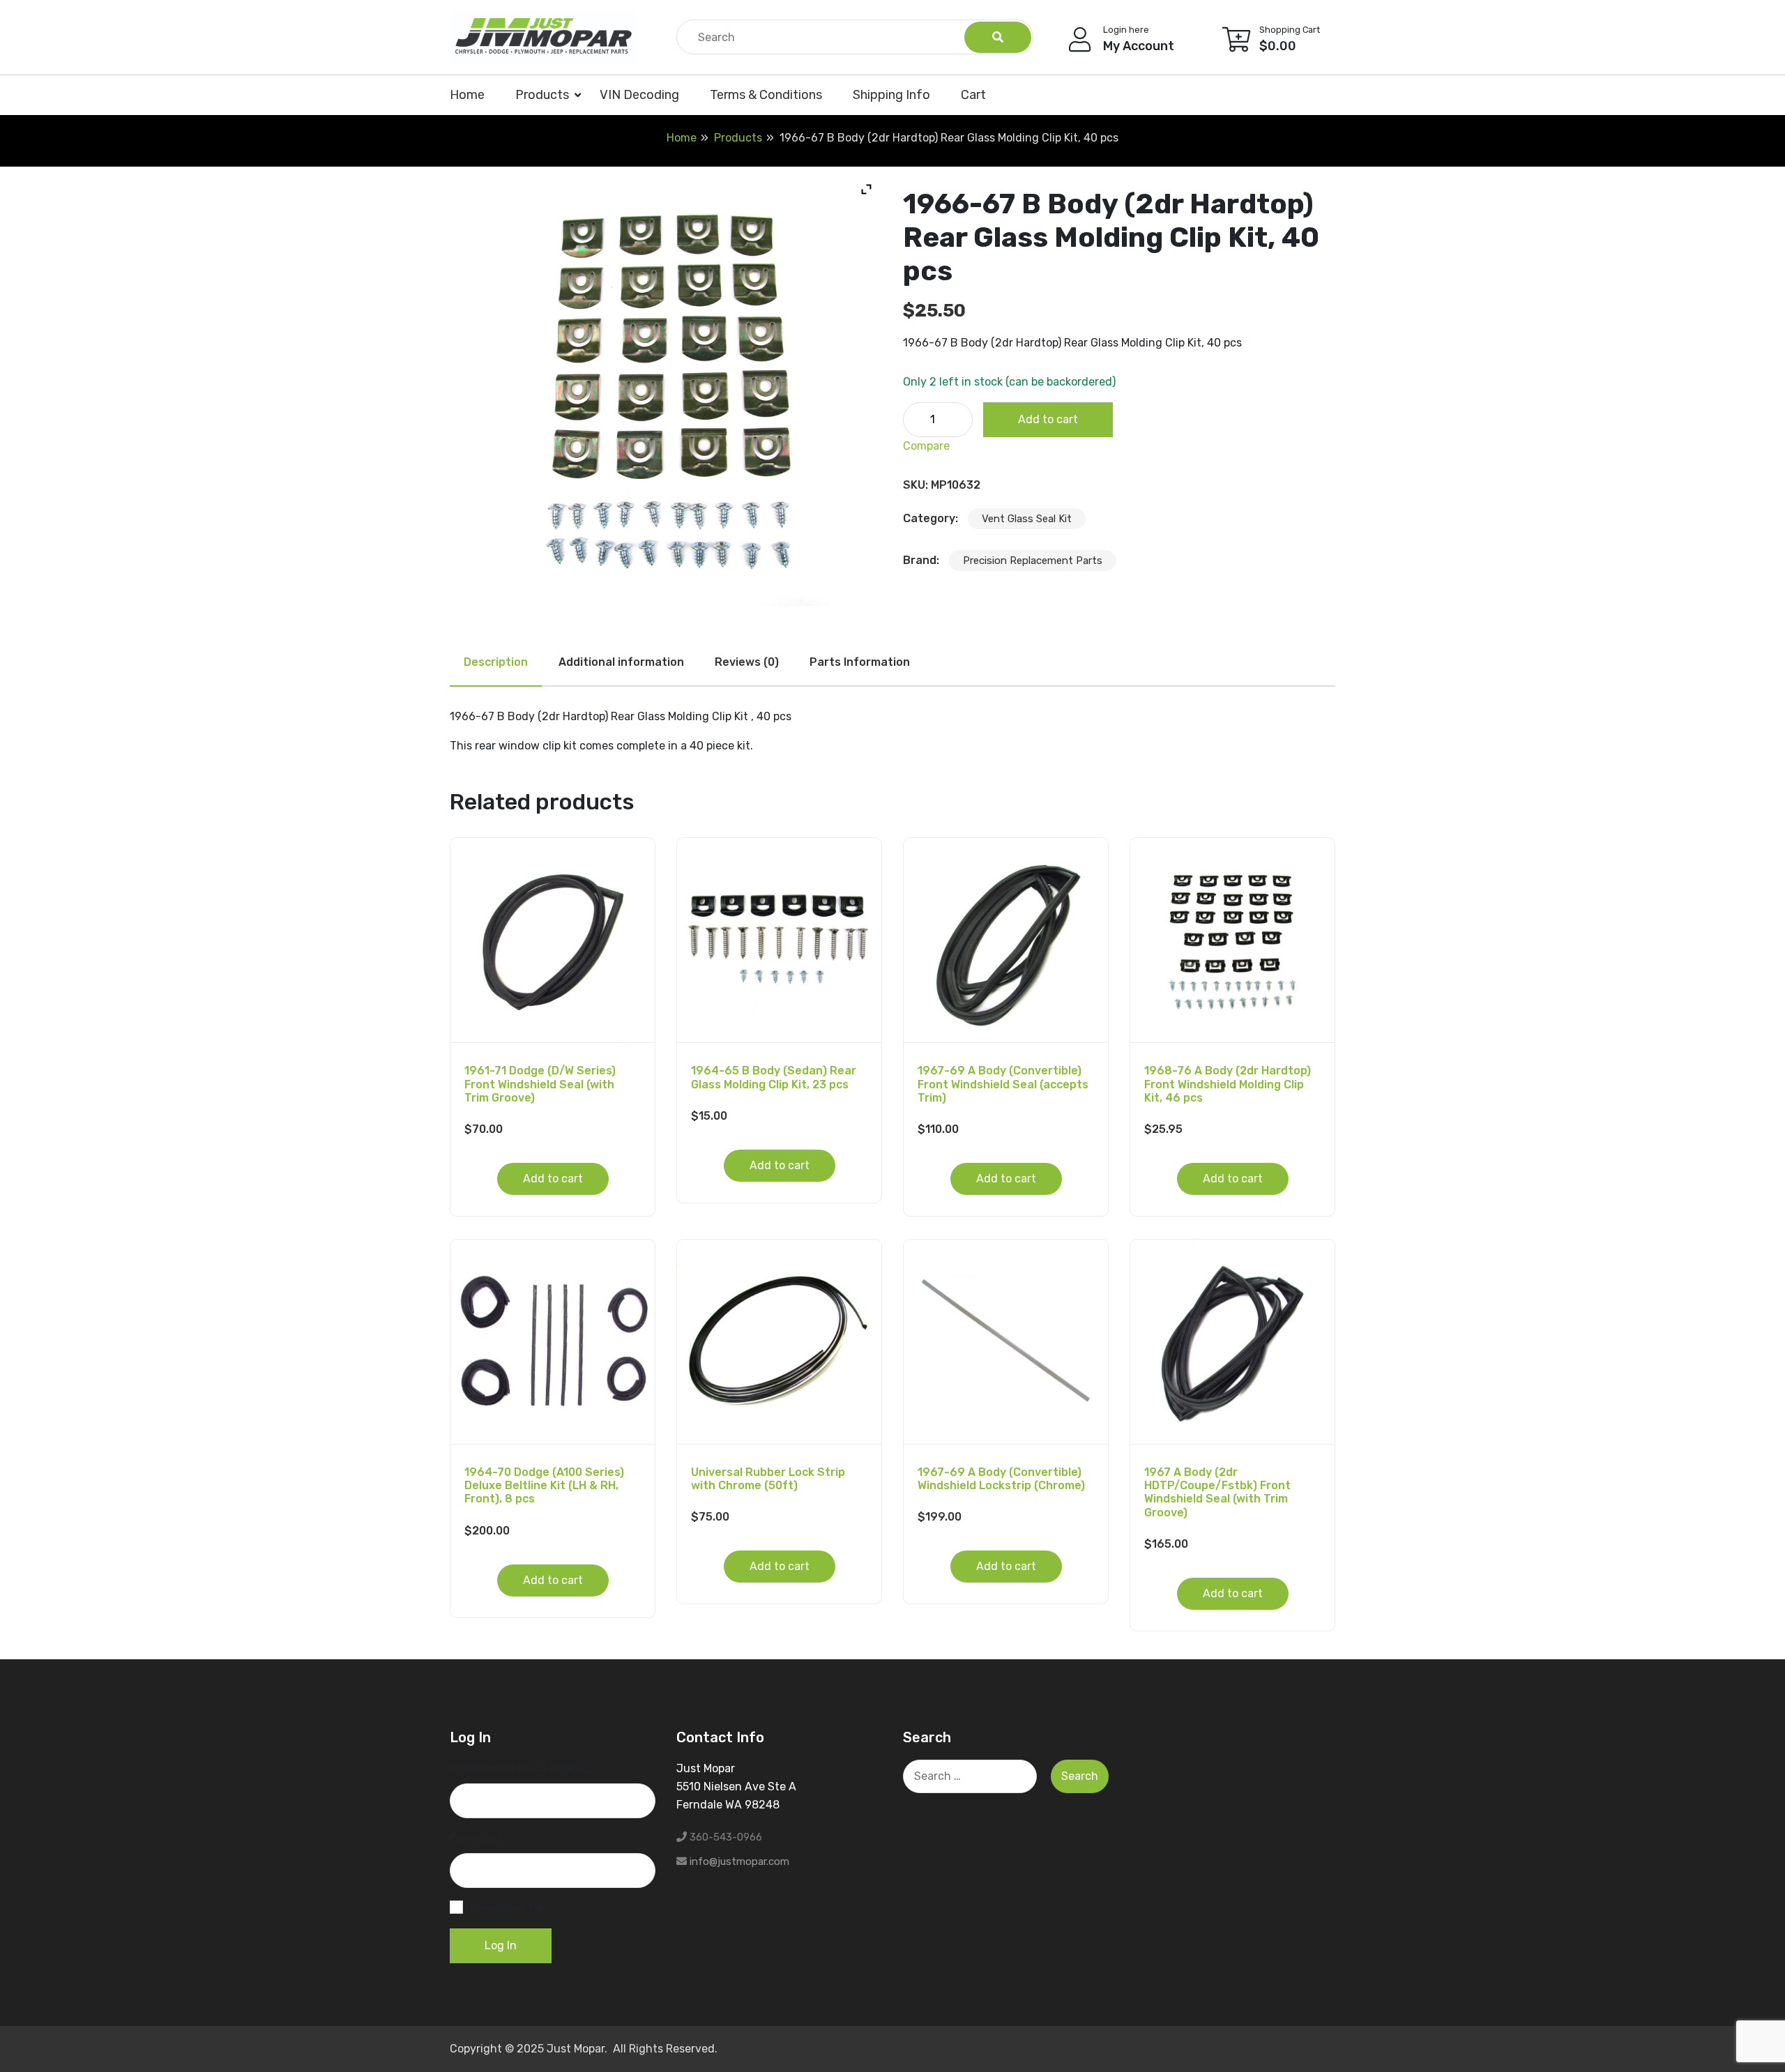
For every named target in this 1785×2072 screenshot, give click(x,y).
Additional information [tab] (621, 662)
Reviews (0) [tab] (747, 662)
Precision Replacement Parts (1033, 561)
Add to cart (1048, 419)
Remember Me (507, 1908)
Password (475, 1838)
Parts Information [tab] (860, 662)
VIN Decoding (639, 95)
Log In (501, 1945)
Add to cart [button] (553, 1179)
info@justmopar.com (739, 1861)
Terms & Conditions (766, 95)
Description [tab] (496, 662)
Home (467, 95)
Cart (973, 95)
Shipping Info (891, 95)
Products (542, 95)
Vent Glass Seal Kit (1027, 519)
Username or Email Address (521, 1768)
